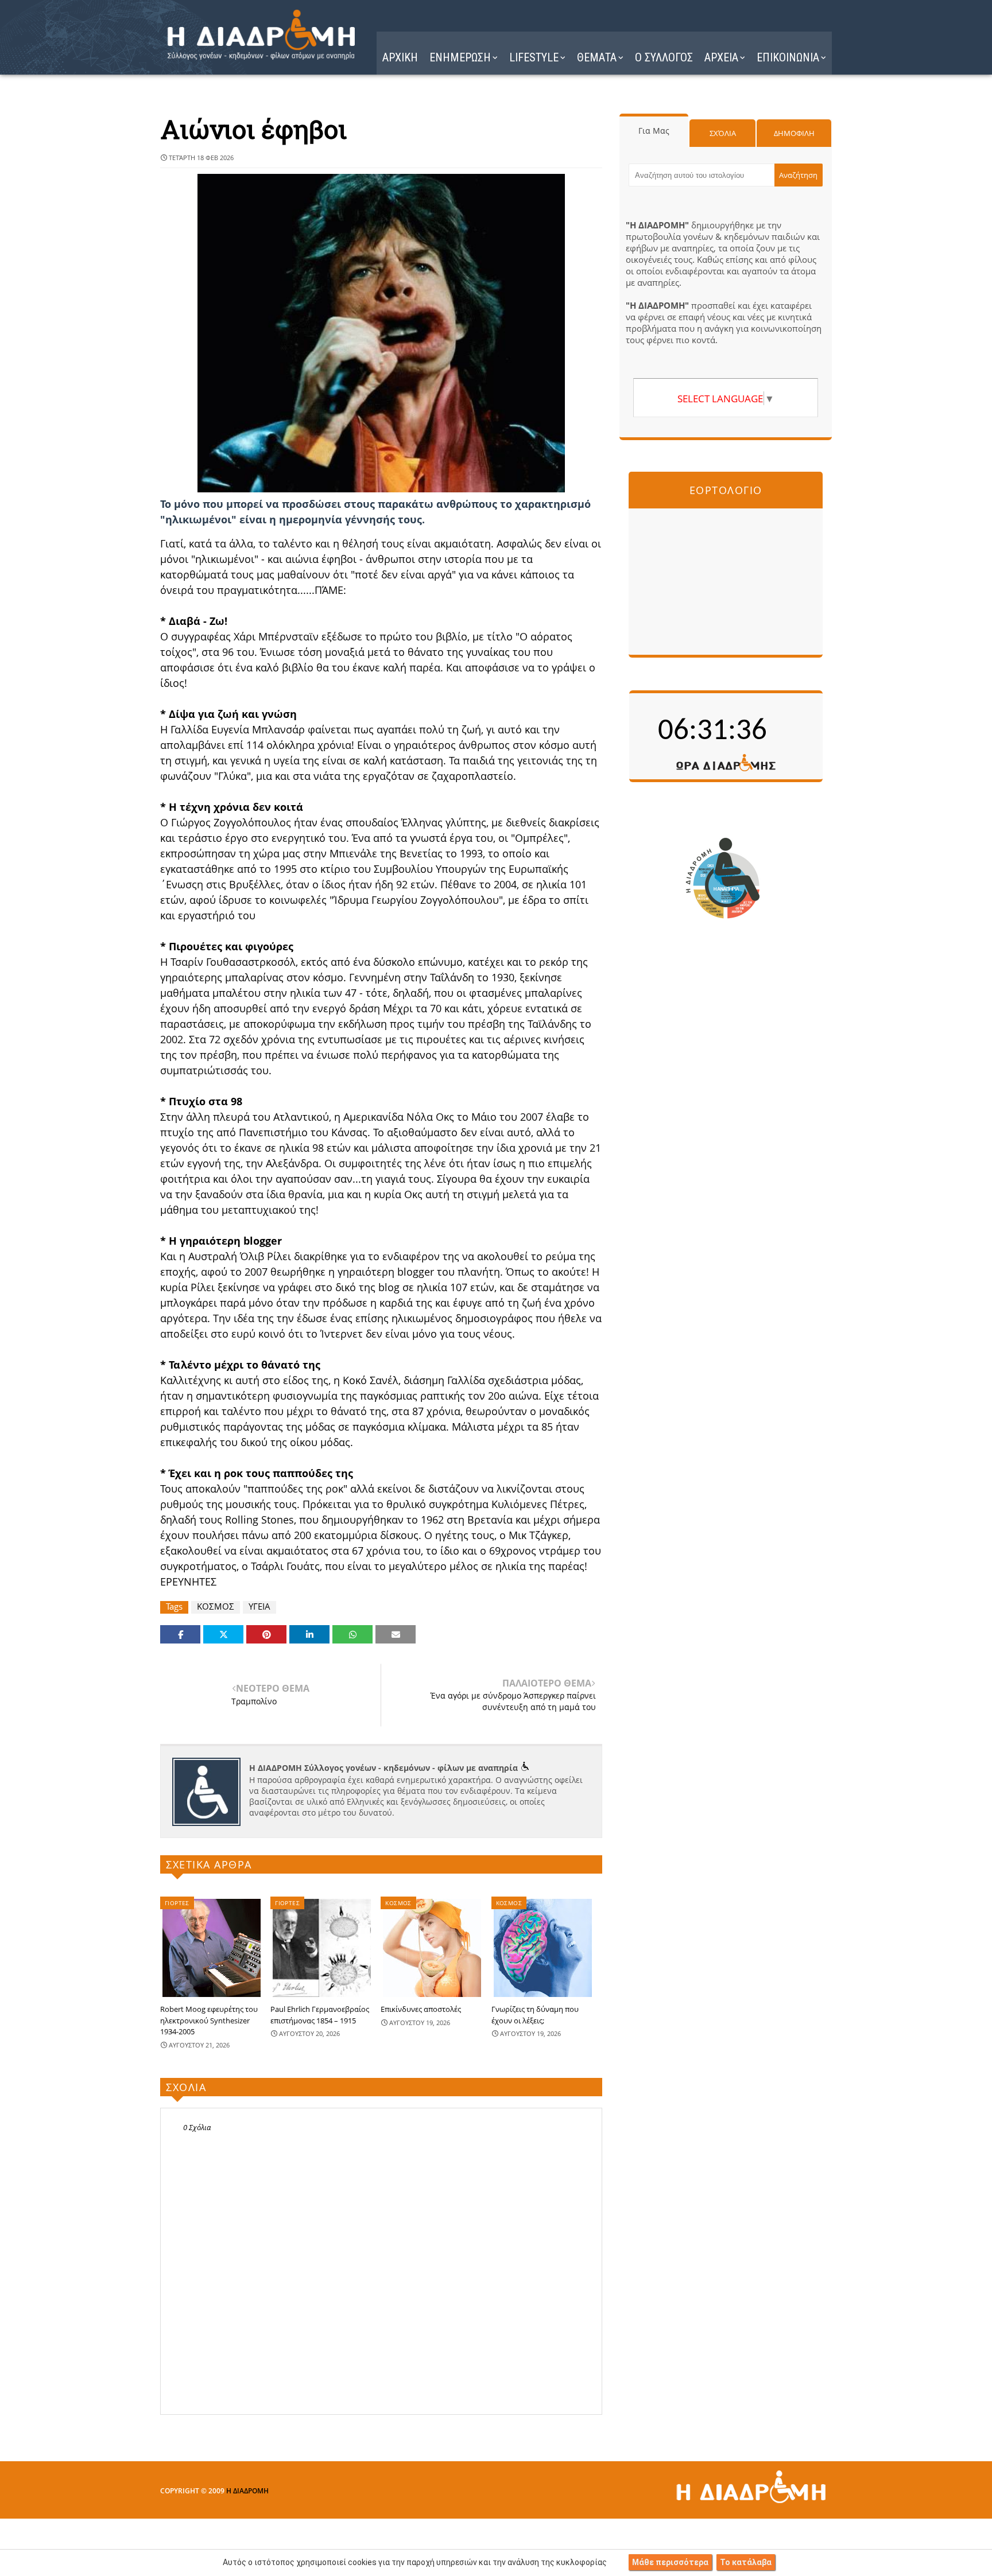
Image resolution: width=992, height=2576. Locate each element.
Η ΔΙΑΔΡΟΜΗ (247, 2491)
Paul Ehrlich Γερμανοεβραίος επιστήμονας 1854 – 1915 (320, 2015)
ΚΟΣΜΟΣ (216, 1606)
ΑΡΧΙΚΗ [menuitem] (400, 57)
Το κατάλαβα (746, 2562)
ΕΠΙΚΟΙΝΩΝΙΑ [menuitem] (788, 57)
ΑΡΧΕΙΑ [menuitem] (721, 57)
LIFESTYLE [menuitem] (534, 57)
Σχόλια (723, 133)
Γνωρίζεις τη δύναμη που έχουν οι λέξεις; (535, 2015)
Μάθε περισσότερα (670, 2562)
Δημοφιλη (794, 133)
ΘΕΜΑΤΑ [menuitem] (597, 57)
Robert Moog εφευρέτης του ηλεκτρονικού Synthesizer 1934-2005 (209, 2020)
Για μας (654, 131)
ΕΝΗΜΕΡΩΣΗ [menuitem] (460, 57)
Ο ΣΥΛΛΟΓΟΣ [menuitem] (664, 57)
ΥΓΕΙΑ (259, 1606)
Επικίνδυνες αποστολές (421, 2009)
